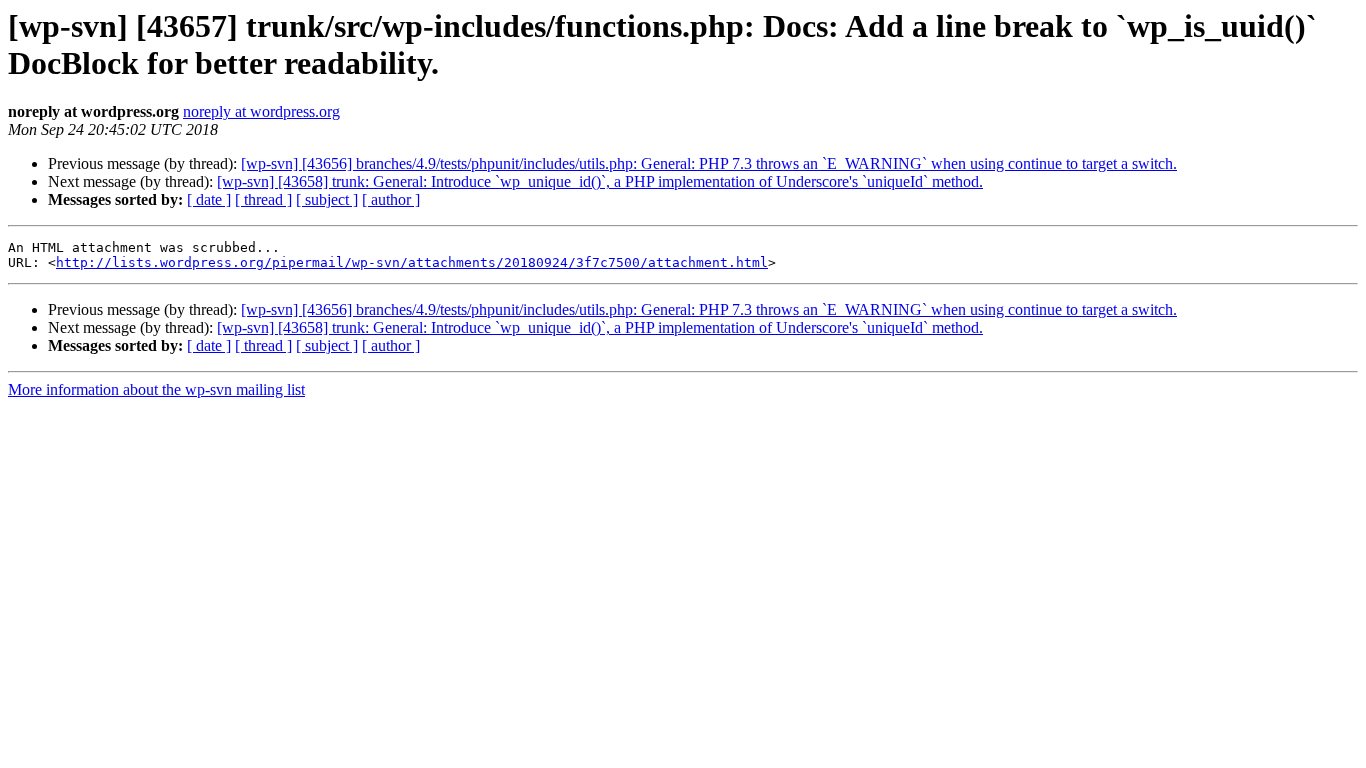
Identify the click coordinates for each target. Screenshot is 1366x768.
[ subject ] (327, 199)
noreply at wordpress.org (261, 111)
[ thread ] (263, 199)
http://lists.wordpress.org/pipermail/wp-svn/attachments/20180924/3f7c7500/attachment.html (412, 262)
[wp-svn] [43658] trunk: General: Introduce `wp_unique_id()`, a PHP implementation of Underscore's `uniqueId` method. (600, 181)
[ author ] (391, 199)
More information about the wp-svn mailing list (156, 389)
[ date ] (209, 199)
